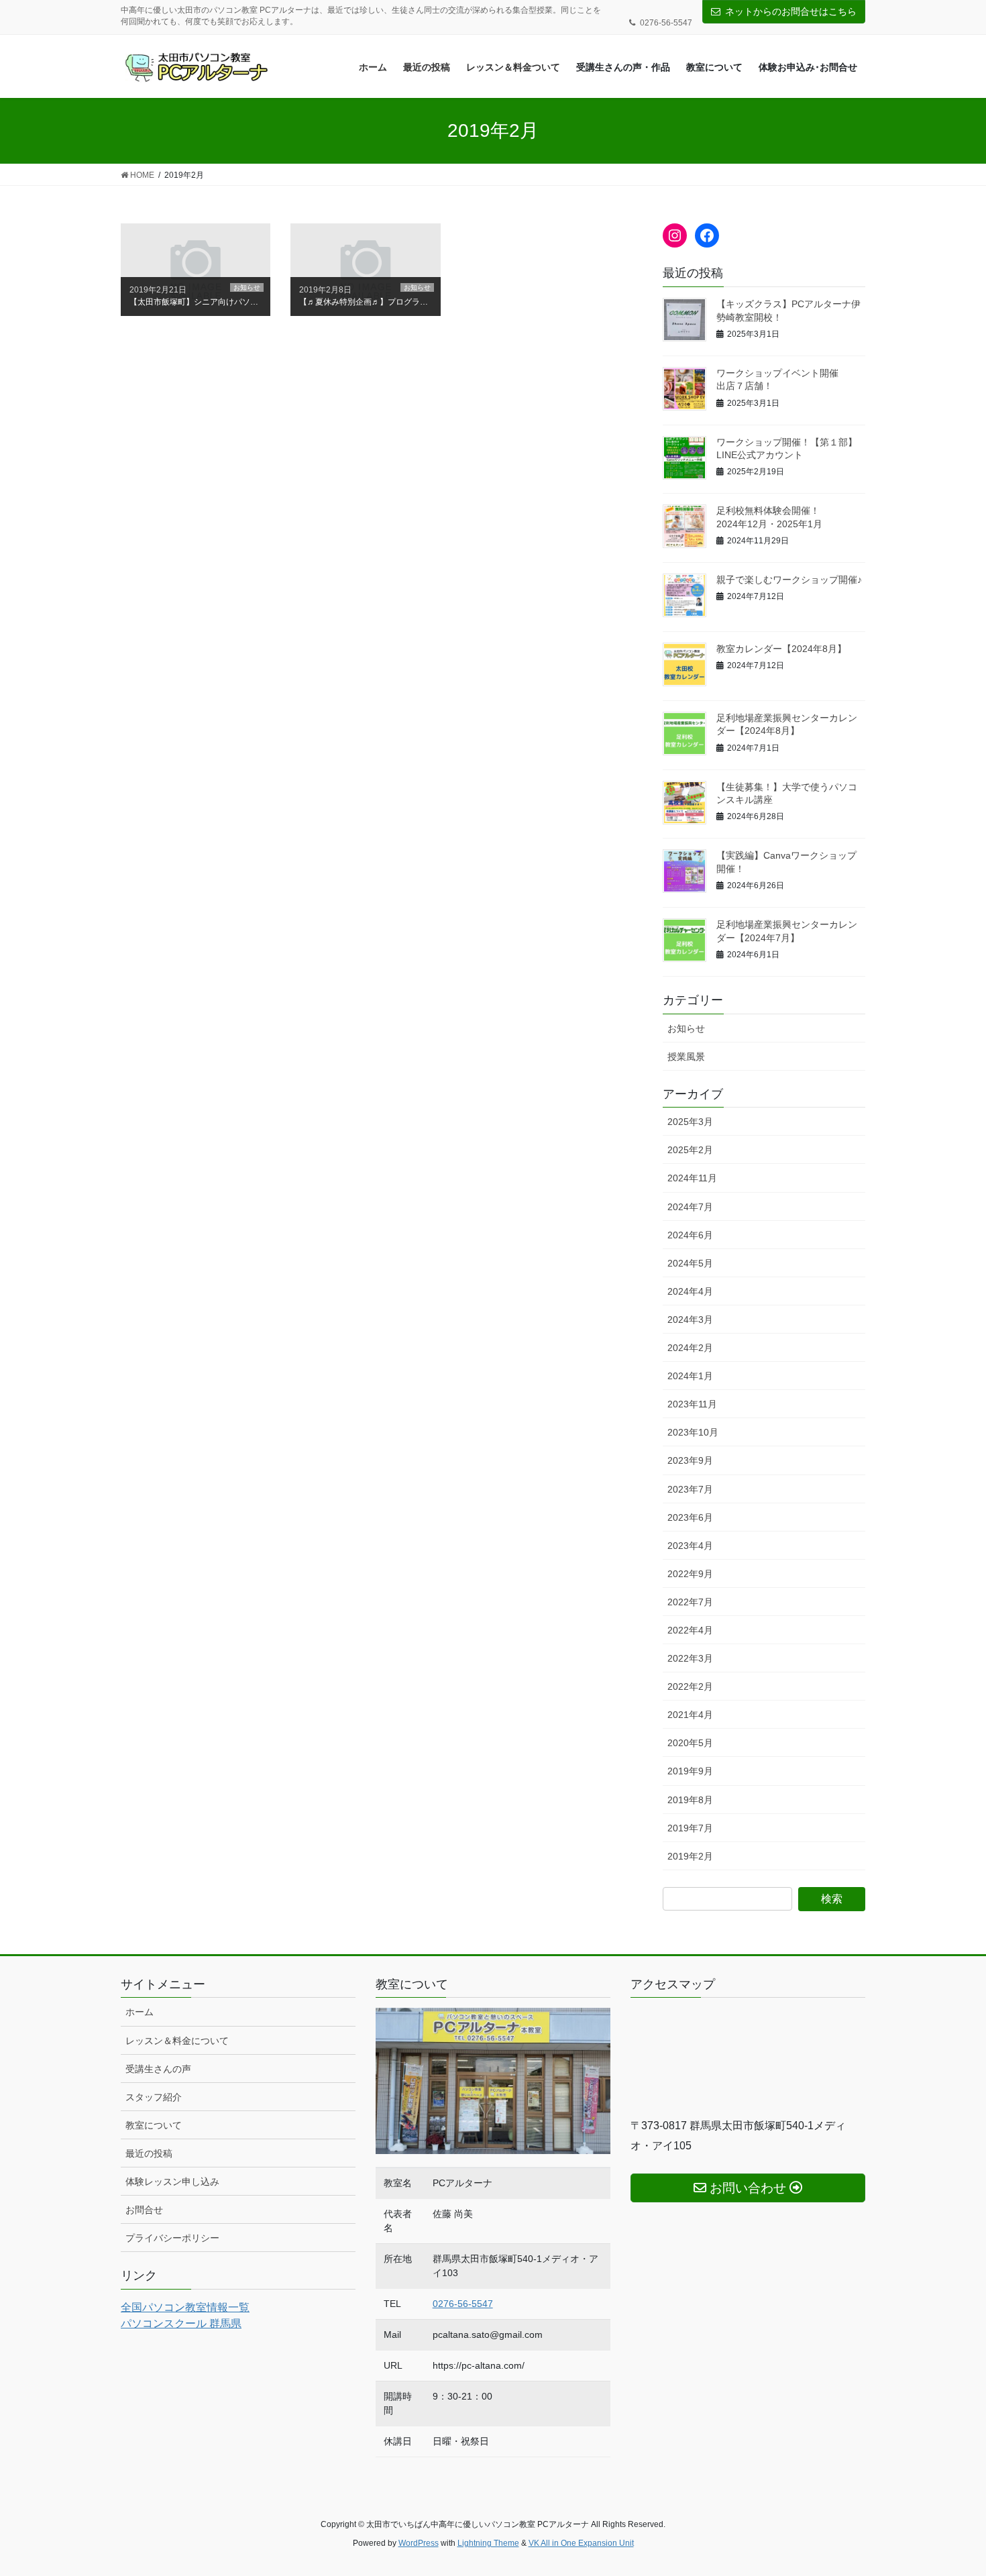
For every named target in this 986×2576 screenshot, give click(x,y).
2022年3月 (690, 1658)
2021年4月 (690, 1715)
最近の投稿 (149, 2153)
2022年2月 (690, 1686)
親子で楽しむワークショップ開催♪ (789, 580)
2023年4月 (690, 1546)
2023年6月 (690, 1517)
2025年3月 (690, 1122)
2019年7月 (690, 1828)
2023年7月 (690, 1489)
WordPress (419, 2543)
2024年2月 (690, 1348)
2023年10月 (693, 1432)
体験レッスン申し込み (172, 2182)
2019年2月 (690, 1856)
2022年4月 (690, 1630)
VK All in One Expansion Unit (581, 2543)
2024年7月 (690, 1207)
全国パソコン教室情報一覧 (185, 2307)
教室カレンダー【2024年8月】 (781, 649)
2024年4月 (690, 1291)
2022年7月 (690, 1602)
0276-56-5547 (463, 2304)
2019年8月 (690, 1800)
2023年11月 (692, 1404)
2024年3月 (690, 1320)
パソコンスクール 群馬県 (181, 2323)
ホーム (140, 2012)
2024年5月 (690, 1263)
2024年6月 (690, 1235)
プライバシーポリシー (172, 2238)
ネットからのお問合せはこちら (791, 11)
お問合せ (144, 2210)
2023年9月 (690, 1460)
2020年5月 (690, 1743)
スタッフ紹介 (154, 2097)
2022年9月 (690, 1574)
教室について (154, 2125)
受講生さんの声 (158, 2069)
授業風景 (686, 1057)
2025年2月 (690, 1150)
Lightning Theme (488, 2543)
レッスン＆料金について (177, 2041)
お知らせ (686, 1028)
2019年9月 (690, 1771)
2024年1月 (690, 1376)
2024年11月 (692, 1178)
